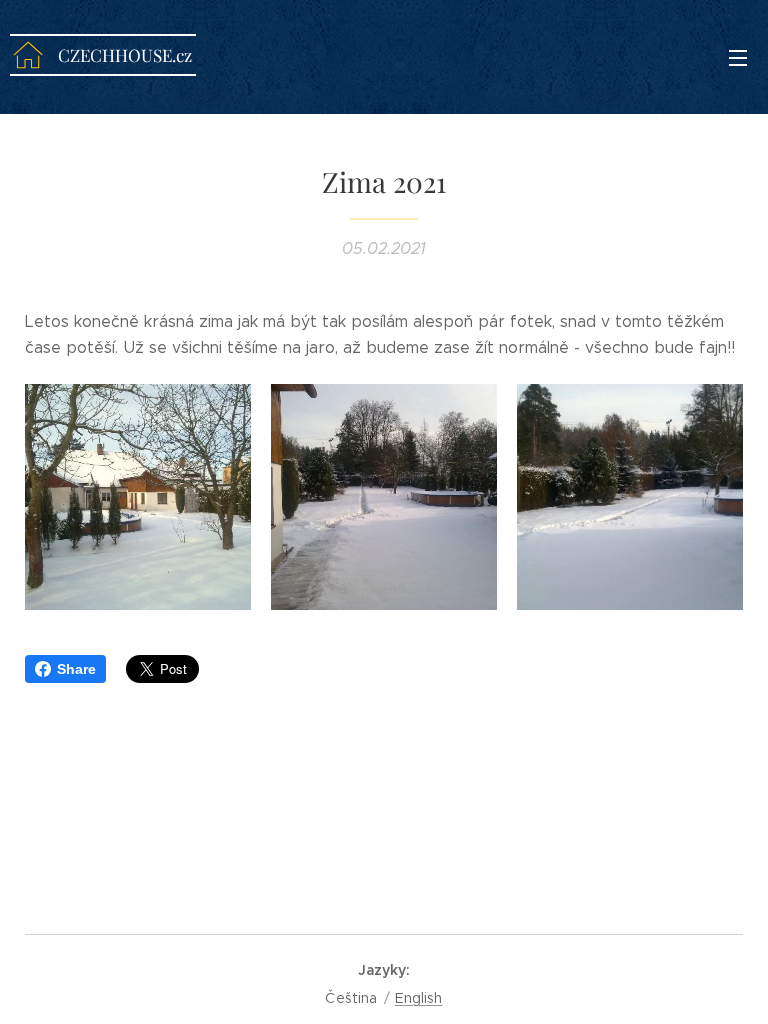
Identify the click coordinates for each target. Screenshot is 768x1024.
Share (76, 669)
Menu (738, 57)
